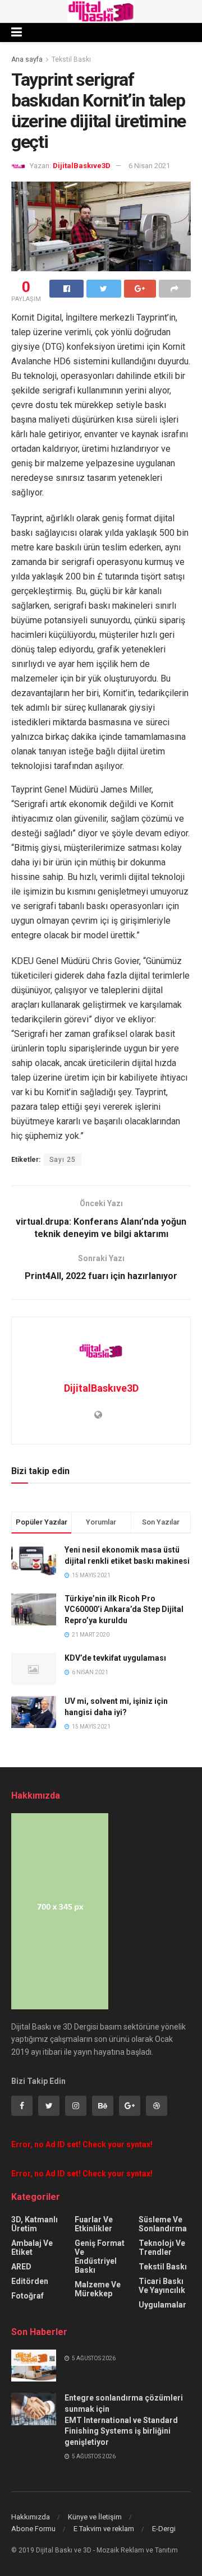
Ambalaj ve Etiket (32, 2248)
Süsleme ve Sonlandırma (163, 2224)
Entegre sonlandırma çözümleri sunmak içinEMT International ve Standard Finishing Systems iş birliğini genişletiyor (124, 2420)
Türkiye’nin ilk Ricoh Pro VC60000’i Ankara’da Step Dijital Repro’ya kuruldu (124, 1609)
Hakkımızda (31, 2517)
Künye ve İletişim (95, 2517)
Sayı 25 (63, 1160)
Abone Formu (33, 2529)
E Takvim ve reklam (104, 2529)
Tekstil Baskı (71, 59)
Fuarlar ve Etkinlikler (94, 2224)
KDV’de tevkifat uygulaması (115, 1658)
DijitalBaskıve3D (82, 166)
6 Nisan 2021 (149, 166)
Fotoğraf (27, 2296)
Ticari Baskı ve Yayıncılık (162, 2286)
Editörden (30, 2281)
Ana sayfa (27, 59)
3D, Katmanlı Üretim (35, 2224)
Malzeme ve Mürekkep (98, 2289)
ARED (21, 2267)
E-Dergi (164, 2529)
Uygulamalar (162, 2305)
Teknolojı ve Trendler (162, 2248)
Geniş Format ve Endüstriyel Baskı (100, 2257)
